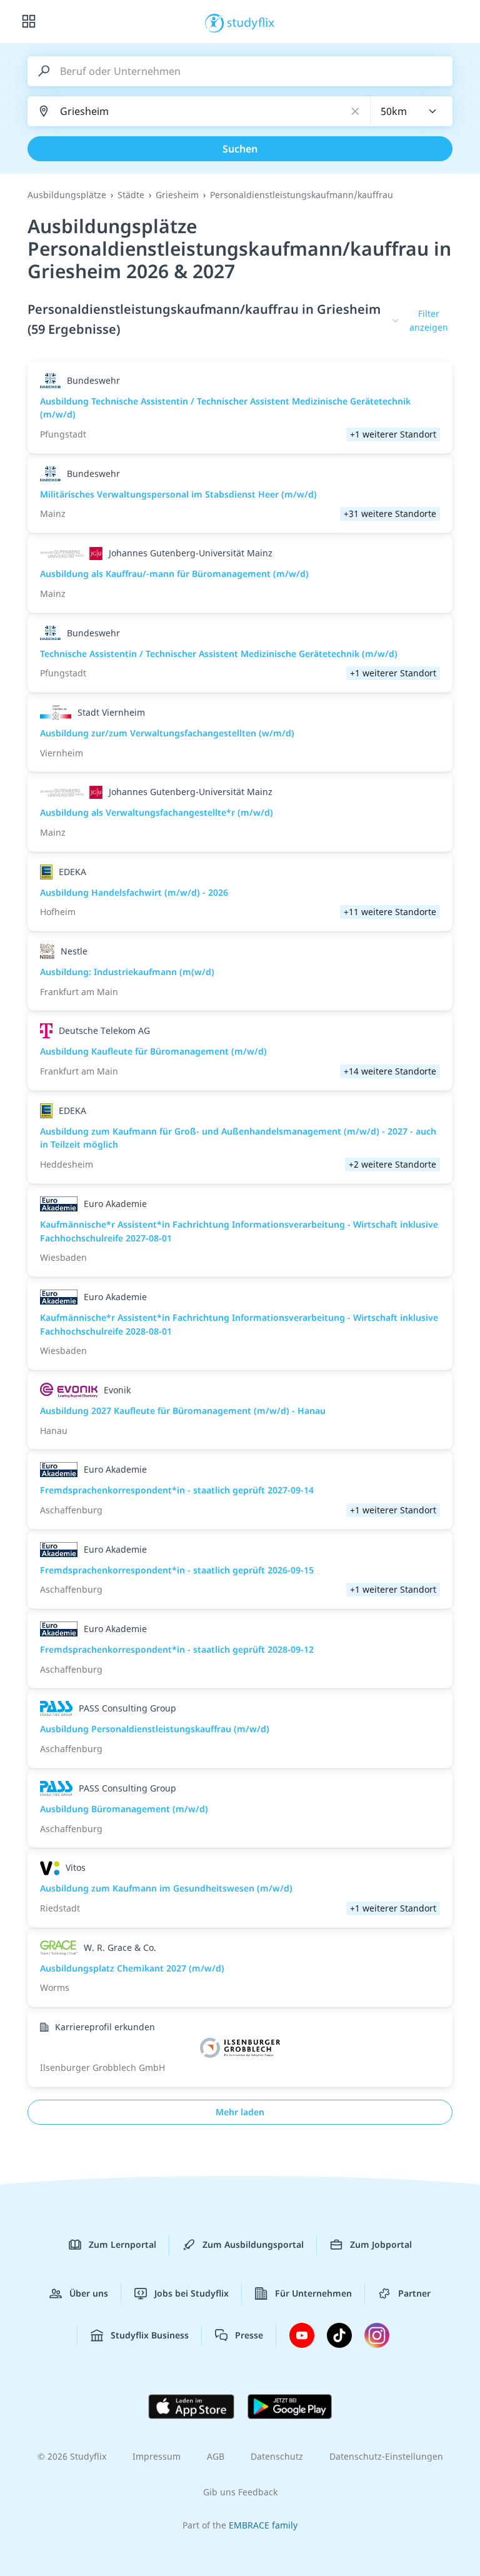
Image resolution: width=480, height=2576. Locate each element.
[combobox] (412, 111)
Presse (249, 2335)
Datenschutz (277, 2456)
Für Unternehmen (313, 2293)
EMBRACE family (263, 2525)
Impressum (157, 2456)
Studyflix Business (150, 2335)
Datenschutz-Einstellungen (386, 2456)
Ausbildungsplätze (67, 195)
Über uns (89, 2293)
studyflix (251, 22)
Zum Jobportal (381, 2244)
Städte (131, 195)
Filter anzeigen (429, 320)
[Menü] (29, 22)
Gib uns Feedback (240, 2492)
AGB (216, 2456)
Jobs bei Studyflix (192, 2293)
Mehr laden (240, 2112)
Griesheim (177, 195)
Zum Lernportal (122, 2244)
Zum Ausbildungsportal (253, 2244)
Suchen (240, 149)
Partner (414, 2293)
